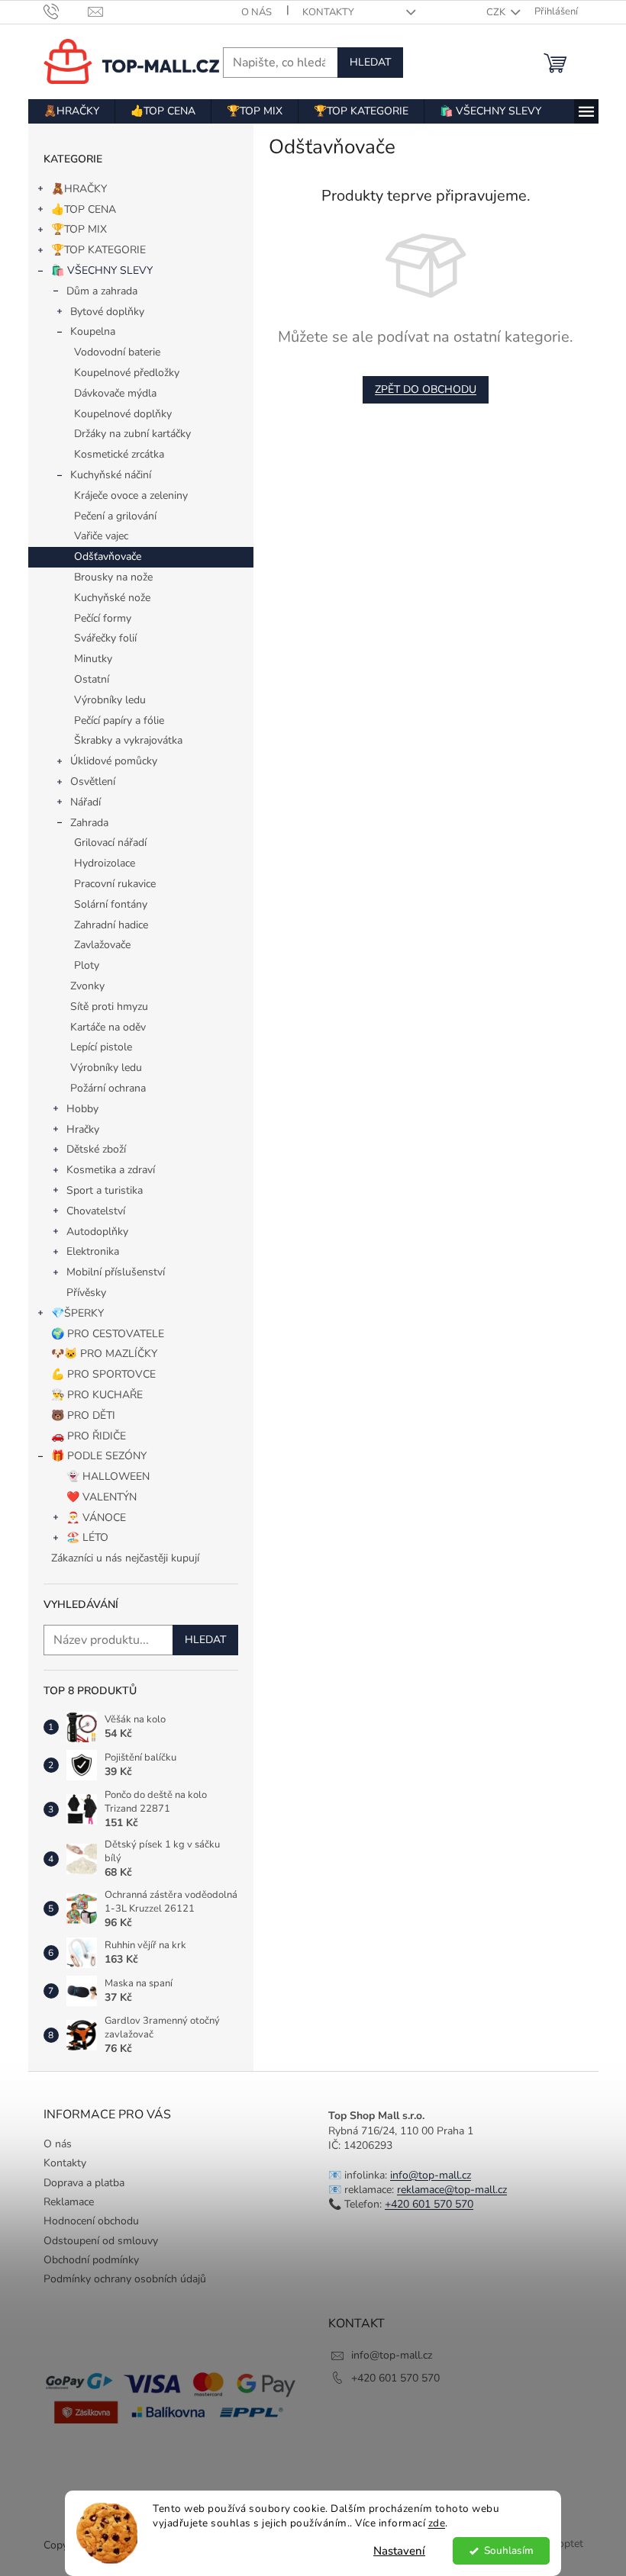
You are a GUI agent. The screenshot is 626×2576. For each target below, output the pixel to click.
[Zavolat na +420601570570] (66, 11)
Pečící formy (103, 618)
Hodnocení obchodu (91, 2221)
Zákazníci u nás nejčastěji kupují (125, 1558)
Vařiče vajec (101, 536)
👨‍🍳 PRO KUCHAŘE (97, 1395)
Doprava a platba (84, 2183)
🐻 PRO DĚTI (83, 1415)
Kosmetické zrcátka (119, 454)
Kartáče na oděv (108, 1027)
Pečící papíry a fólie (119, 720)
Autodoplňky (97, 1232)
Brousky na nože (113, 577)
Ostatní (92, 679)
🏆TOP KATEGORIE (98, 250)
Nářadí (86, 802)
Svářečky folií (105, 638)
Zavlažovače (102, 945)
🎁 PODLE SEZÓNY (99, 1456)
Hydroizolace (105, 863)
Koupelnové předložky (127, 373)
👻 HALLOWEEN (108, 1476)
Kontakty (328, 12)
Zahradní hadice (111, 925)
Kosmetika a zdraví (111, 1170)
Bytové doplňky (107, 312)
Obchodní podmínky (91, 2260)
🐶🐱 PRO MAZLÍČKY (104, 1354)
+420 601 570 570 (429, 2204)
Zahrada (89, 823)
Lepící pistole (101, 1047)
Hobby (82, 1109)
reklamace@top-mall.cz (452, 2190)
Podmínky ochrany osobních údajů (125, 2279)
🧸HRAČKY (79, 189)
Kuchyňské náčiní (111, 475)
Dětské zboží (96, 1149)
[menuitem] (71, 111)
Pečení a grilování (115, 516)
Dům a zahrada (102, 291)
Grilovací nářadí (110, 843)
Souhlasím (509, 2550)
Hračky (83, 1129)
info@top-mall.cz (431, 2175)
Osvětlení (93, 781)
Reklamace (69, 2202)
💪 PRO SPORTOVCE (103, 1374)
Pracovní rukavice (115, 884)
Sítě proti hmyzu (109, 1007)
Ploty (87, 965)
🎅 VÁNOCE (96, 1518)
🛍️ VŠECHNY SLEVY (102, 270)
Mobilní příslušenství (116, 1272)
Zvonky (87, 986)
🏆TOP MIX (79, 229)
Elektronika (93, 1251)
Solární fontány (111, 904)
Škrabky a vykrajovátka (128, 740)
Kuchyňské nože (112, 598)
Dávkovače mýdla (115, 393)
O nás (257, 12)
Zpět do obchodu (426, 389)
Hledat (370, 62)
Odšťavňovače (108, 556)
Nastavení (399, 2551)
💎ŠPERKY (77, 1313)
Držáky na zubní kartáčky (132, 434)
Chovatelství (96, 1211)
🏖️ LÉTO (87, 1537)
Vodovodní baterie (117, 352)
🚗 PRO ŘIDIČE (89, 1436)
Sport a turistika (105, 1190)
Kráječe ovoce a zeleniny (131, 495)
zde (437, 2523)
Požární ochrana (108, 1088)
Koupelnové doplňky (123, 414)
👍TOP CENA (84, 209)
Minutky (93, 659)
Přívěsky (86, 1293)
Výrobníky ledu (110, 700)
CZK (497, 12)
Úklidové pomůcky (114, 761)
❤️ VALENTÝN (102, 1497)
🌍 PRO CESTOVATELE (108, 1334)
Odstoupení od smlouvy (101, 2241)
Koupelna (93, 331)
